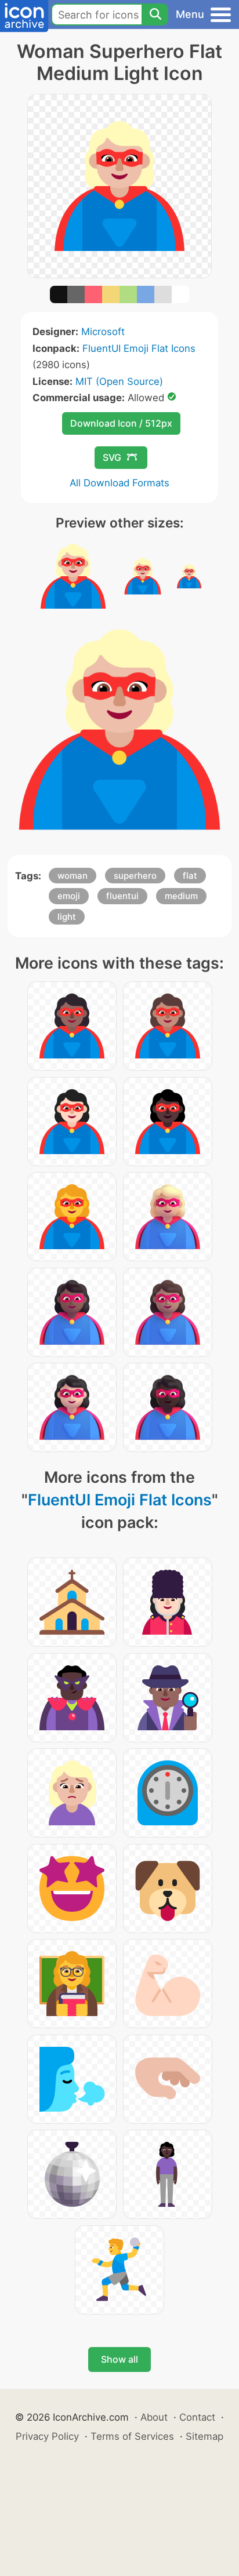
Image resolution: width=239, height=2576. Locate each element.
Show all (119, 2359)
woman (73, 876)
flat (190, 876)
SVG (112, 457)
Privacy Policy (47, 2436)
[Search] (155, 14)
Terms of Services (132, 2436)
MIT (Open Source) (119, 381)
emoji (69, 896)
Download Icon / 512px (121, 423)
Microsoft (103, 332)
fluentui (122, 896)
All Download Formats (119, 483)
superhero (135, 876)
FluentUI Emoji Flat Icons (139, 348)
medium (181, 896)
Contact (197, 2417)
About (154, 2417)
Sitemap (204, 2436)
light (67, 917)
